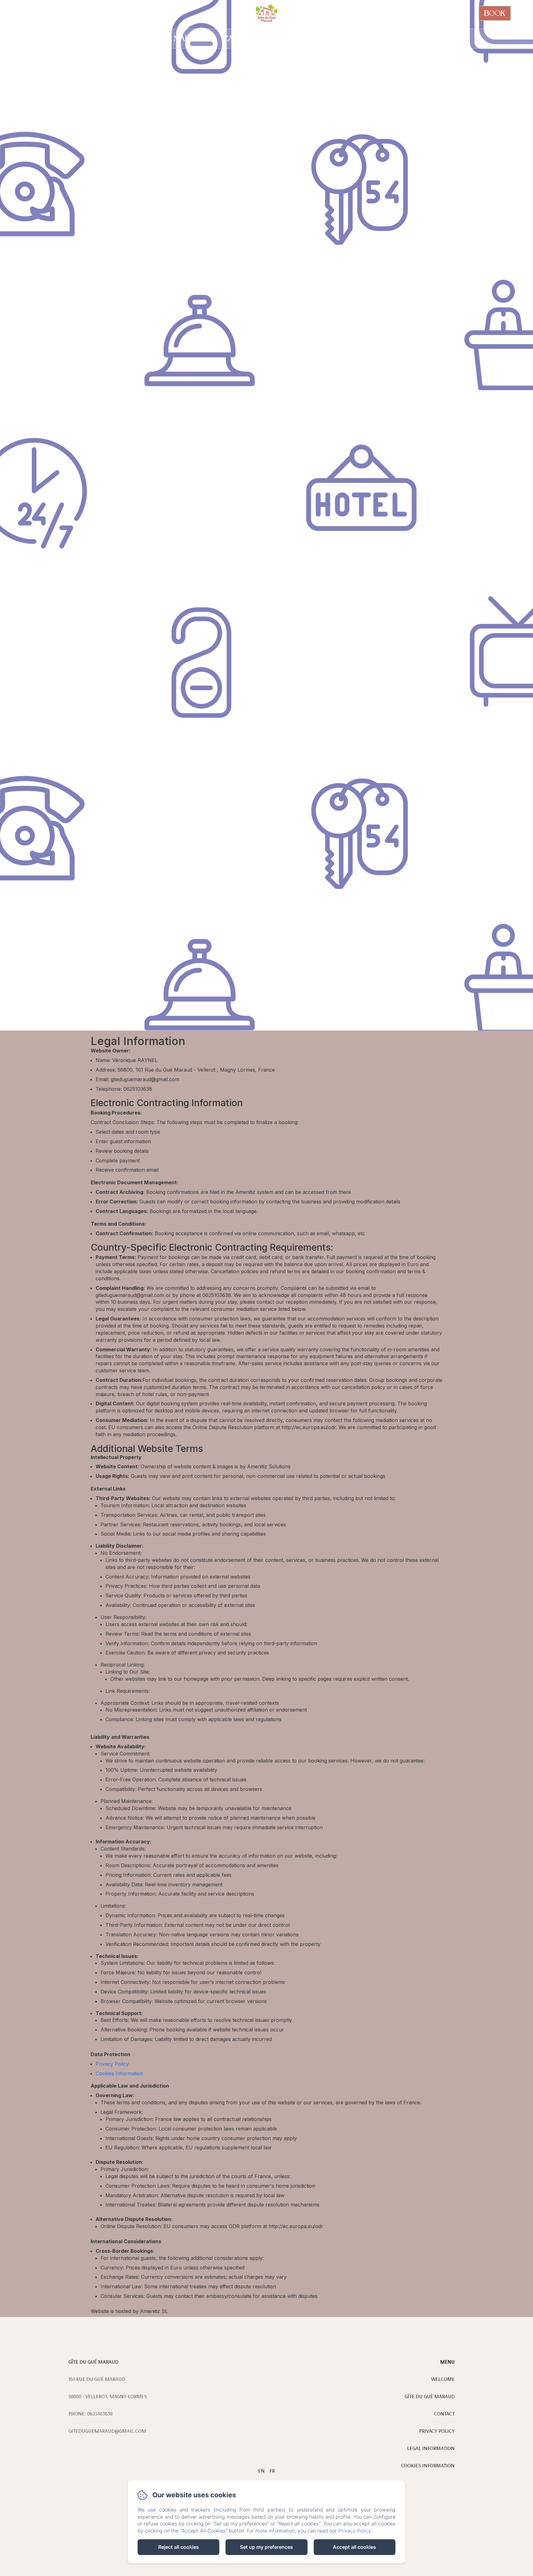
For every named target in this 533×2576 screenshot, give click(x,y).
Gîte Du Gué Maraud (166, 38)
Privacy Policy (112, 2064)
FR (272, 2471)
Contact (442, 38)
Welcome (91, 38)
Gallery (391, 38)
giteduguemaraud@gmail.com (107, 2431)
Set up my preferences (266, 2547)
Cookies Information (119, 2073)
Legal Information (431, 2448)
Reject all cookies (179, 2547)
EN (261, 2471)
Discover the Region (317, 38)
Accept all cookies (354, 2547)
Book (495, 13)
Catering (241, 38)
